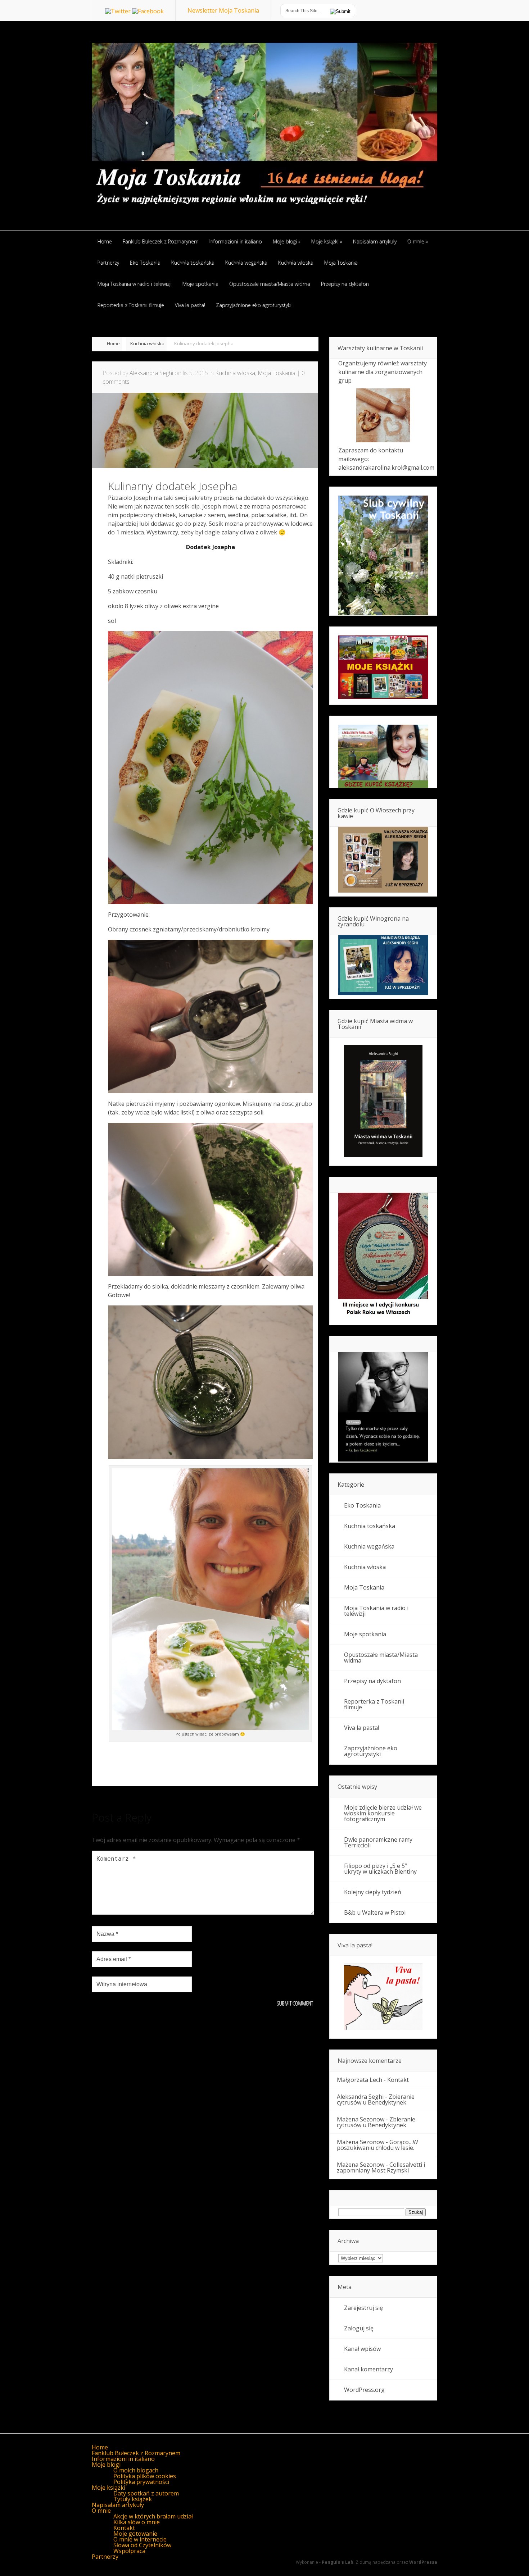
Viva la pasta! (361, 1728)
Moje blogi (106, 2465)
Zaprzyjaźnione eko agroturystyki (371, 1751)
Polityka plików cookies (145, 2476)
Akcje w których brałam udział (153, 2516)
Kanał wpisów (362, 2349)
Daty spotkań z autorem (146, 2493)
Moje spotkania (365, 1634)
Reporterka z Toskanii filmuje (374, 1704)
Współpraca (129, 2551)
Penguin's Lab (338, 2562)
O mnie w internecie (140, 2539)
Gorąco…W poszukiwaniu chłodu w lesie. (377, 2145)
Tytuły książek (133, 2499)
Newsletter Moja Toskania (223, 10)
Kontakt (398, 2080)
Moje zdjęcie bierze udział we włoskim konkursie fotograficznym (383, 1813)
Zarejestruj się (363, 2308)
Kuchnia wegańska (369, 1546)
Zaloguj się (359, 2328)
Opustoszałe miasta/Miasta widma (381, 1658)
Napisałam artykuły (118, 2505)
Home (113, 343)
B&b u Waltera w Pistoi (375, 1912)
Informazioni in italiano (123, 2459)
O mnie (101, 2511)
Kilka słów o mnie (137, 2522)
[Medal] (383, 1317)
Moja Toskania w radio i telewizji (376, 1611)
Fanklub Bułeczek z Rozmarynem (136, 2453)
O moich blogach (136, 2470)
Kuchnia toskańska (370, 1526)
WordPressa (423, 2562)
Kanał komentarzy (369, 2369)
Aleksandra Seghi (151, 373)
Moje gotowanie (135, 2534)
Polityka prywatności (141, 2482)
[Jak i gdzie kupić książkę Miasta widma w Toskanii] (383, 1102)
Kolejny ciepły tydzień (373, 1892)
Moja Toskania (277, 373)
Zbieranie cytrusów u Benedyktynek (376, 2099)
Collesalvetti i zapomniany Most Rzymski (381, 2167)
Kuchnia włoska (147, 343)
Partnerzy (105, 2557)
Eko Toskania (362, 1505)
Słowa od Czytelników (142, 2545)
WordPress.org (364, 2390)
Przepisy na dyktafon (372, 1681)
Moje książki (108, 2488)
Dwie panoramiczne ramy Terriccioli (378, 1842)
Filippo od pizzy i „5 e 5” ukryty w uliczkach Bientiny (380, 1869)
